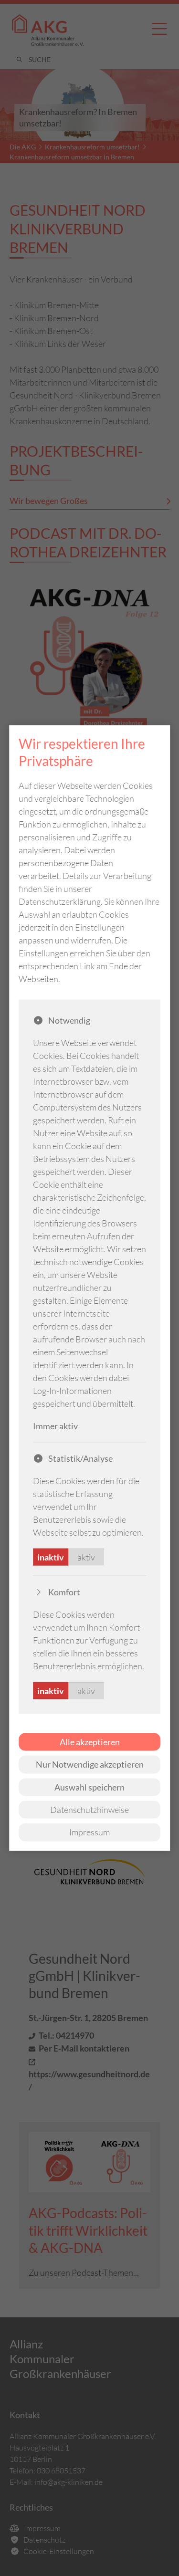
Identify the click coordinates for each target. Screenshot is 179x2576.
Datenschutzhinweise (89, 1810)
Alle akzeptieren (90, 1741)
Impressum (89, 1832)
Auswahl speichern (89, 1787)
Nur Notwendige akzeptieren (90, 1764)
